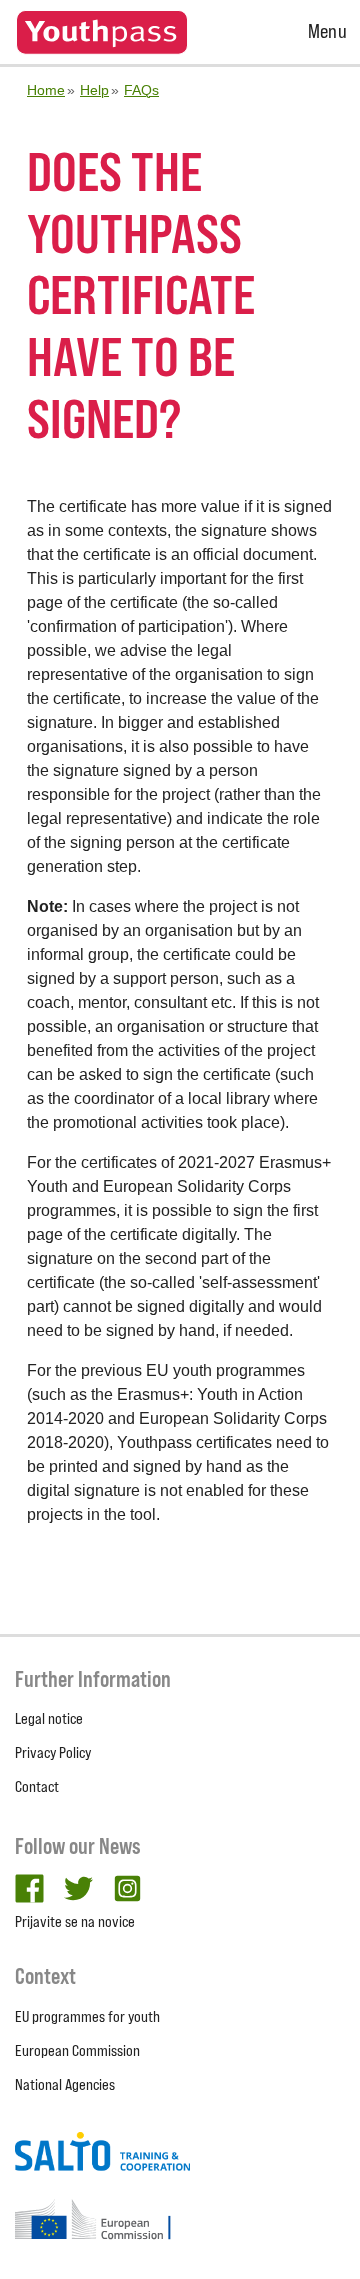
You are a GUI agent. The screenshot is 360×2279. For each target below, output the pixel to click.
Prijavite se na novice (75, 1921)
